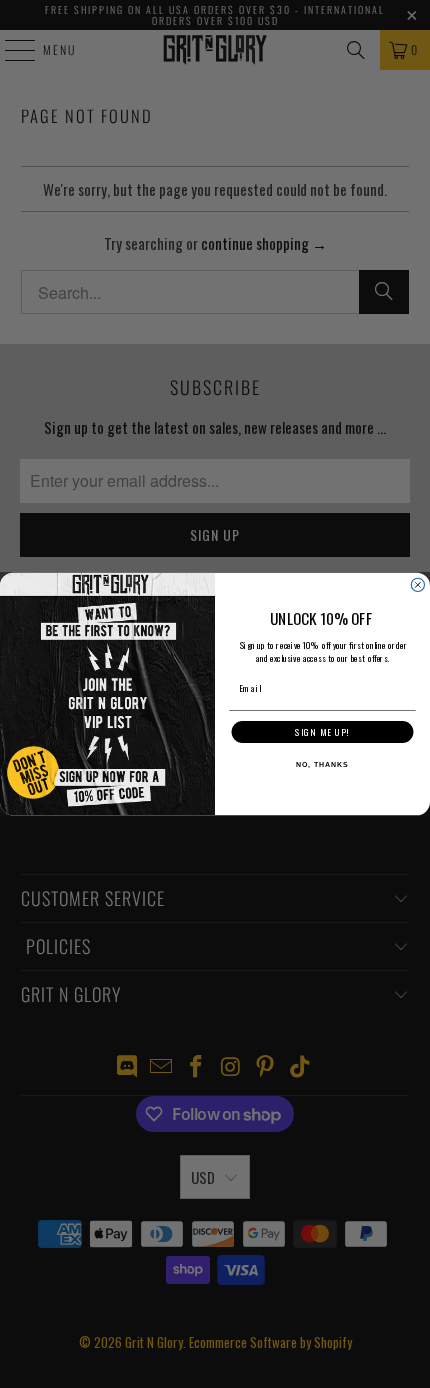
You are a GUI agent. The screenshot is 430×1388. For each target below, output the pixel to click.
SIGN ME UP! (322, 732)
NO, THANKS (322, 766)
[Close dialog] (417, 584)
